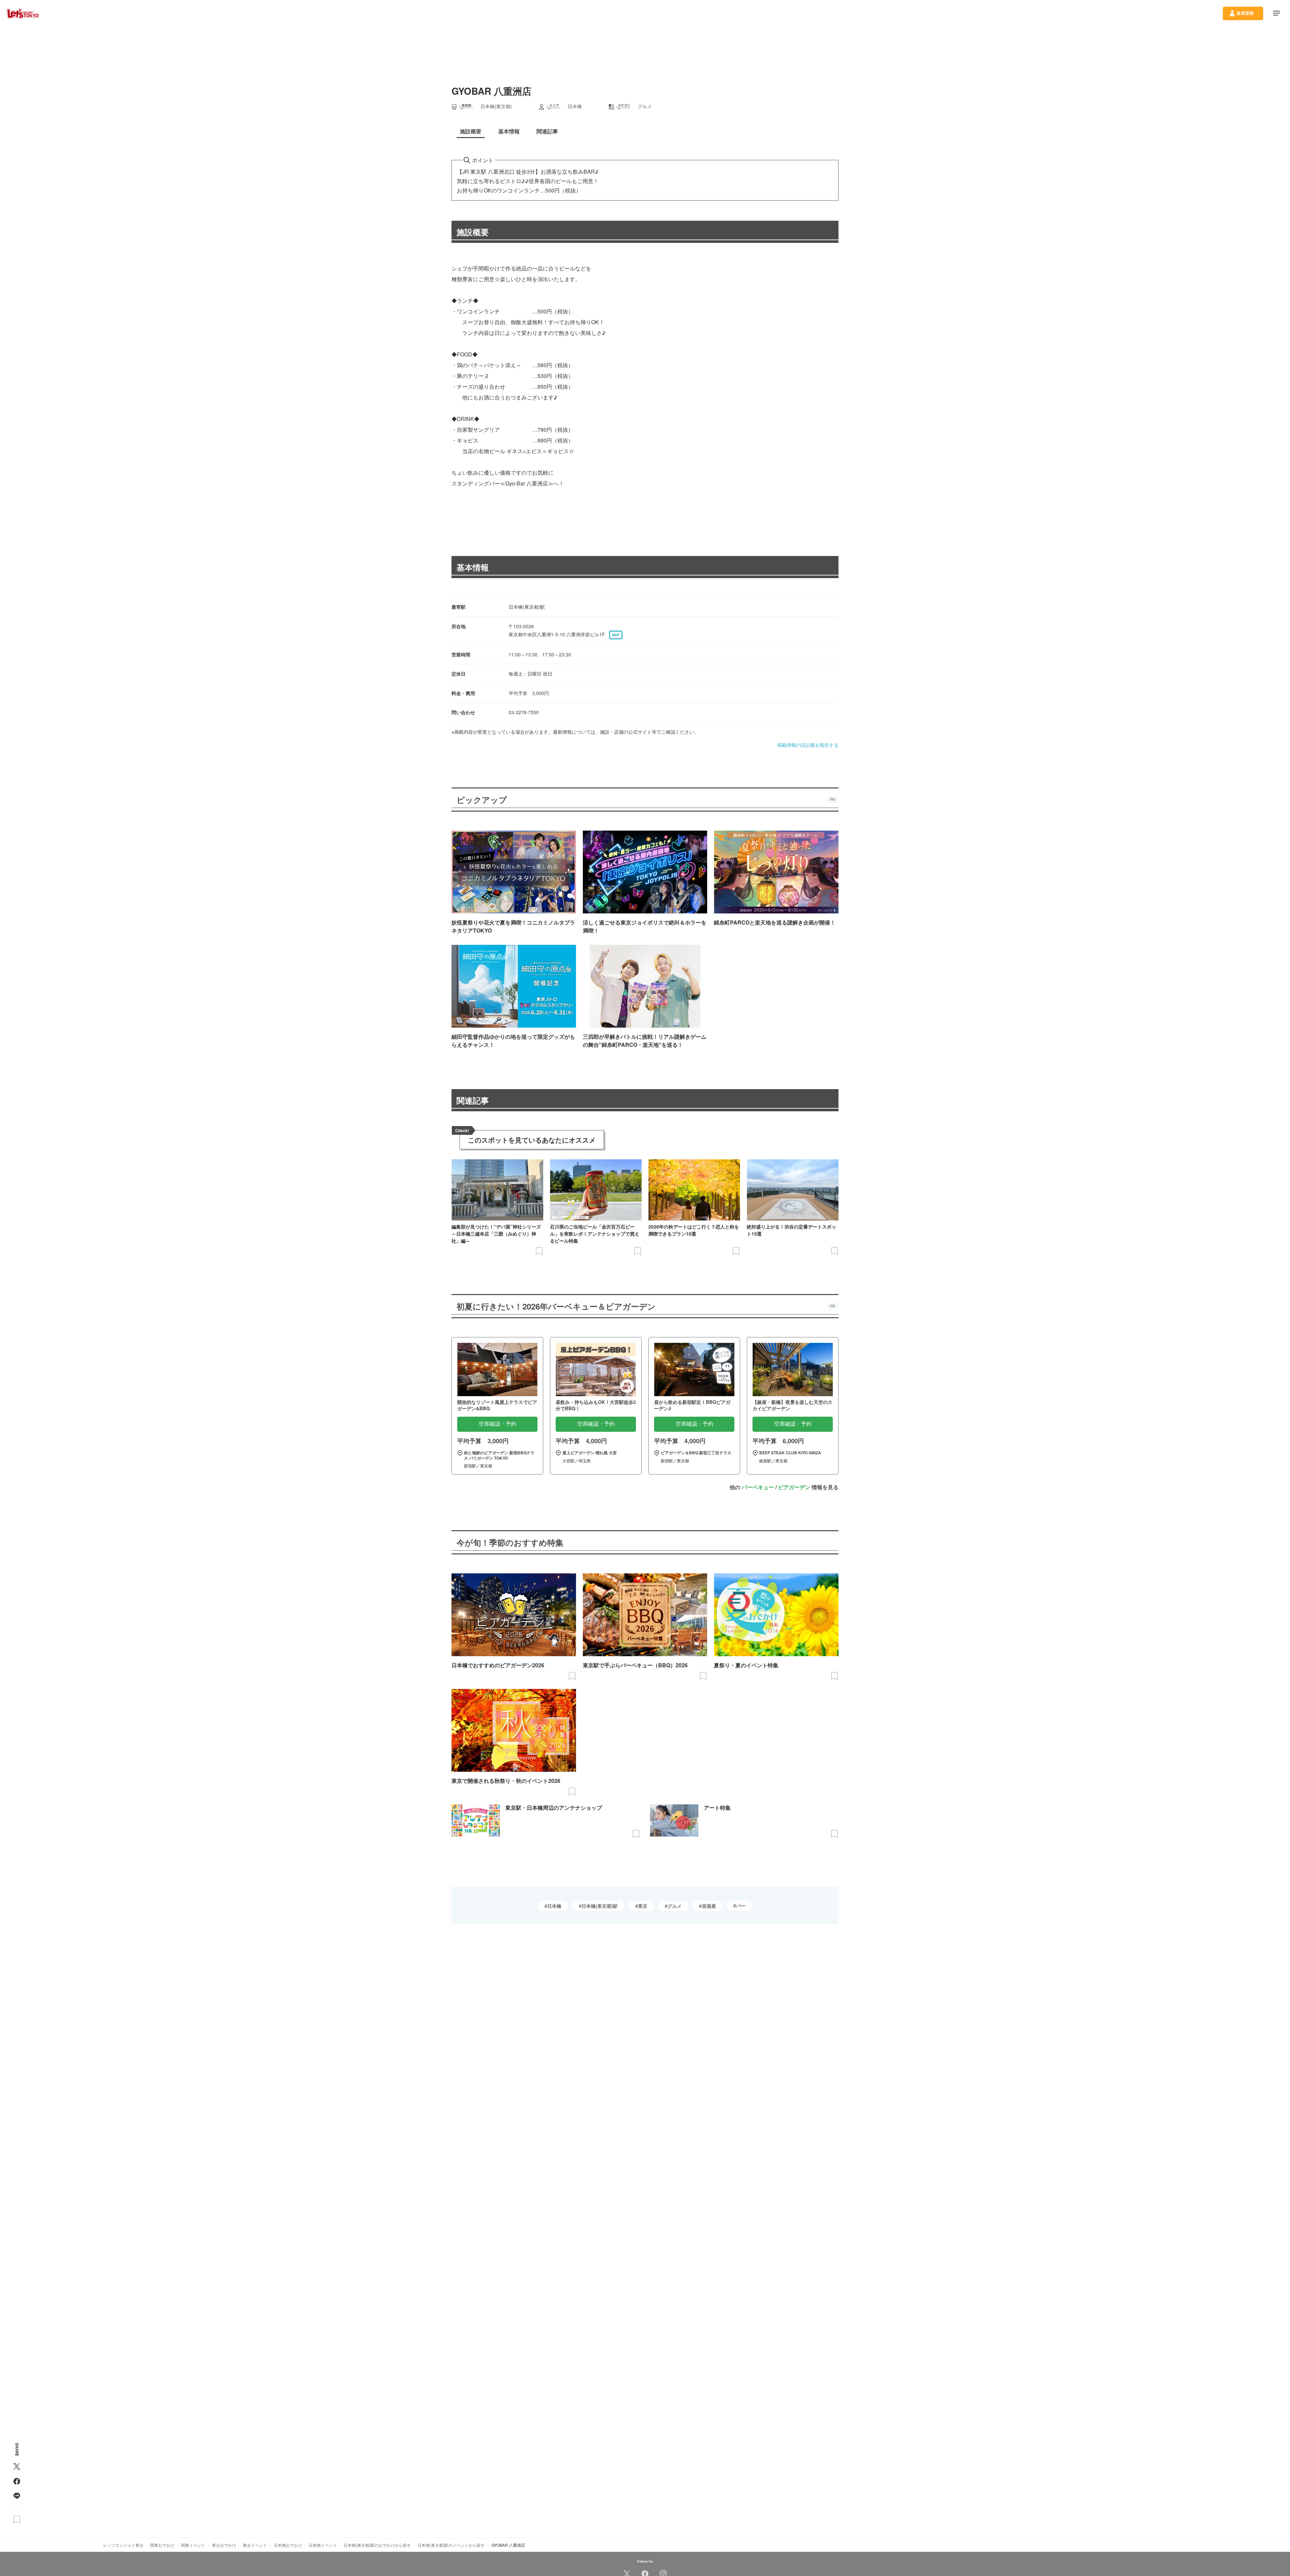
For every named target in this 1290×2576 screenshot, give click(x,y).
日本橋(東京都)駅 (600, 1906)
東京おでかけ (224, 2545)
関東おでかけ (162, 2545)
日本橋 (554, 1906)
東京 (643, 1906)
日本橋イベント (323, 2545)
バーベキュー (758, 1487)
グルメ (675, 1906)
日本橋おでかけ (288, 2545)
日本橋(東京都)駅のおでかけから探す (377, 2545)
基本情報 (473, 567)
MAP (616, 635)
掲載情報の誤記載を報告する (808, 745)
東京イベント (255, 2545)
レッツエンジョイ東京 (123, 2545)
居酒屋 (709, 1906)
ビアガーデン (794, 1487)
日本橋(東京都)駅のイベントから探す (451, 2545)
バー (741, 1905)
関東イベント (193, 2545)
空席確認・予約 (498, 1424)
